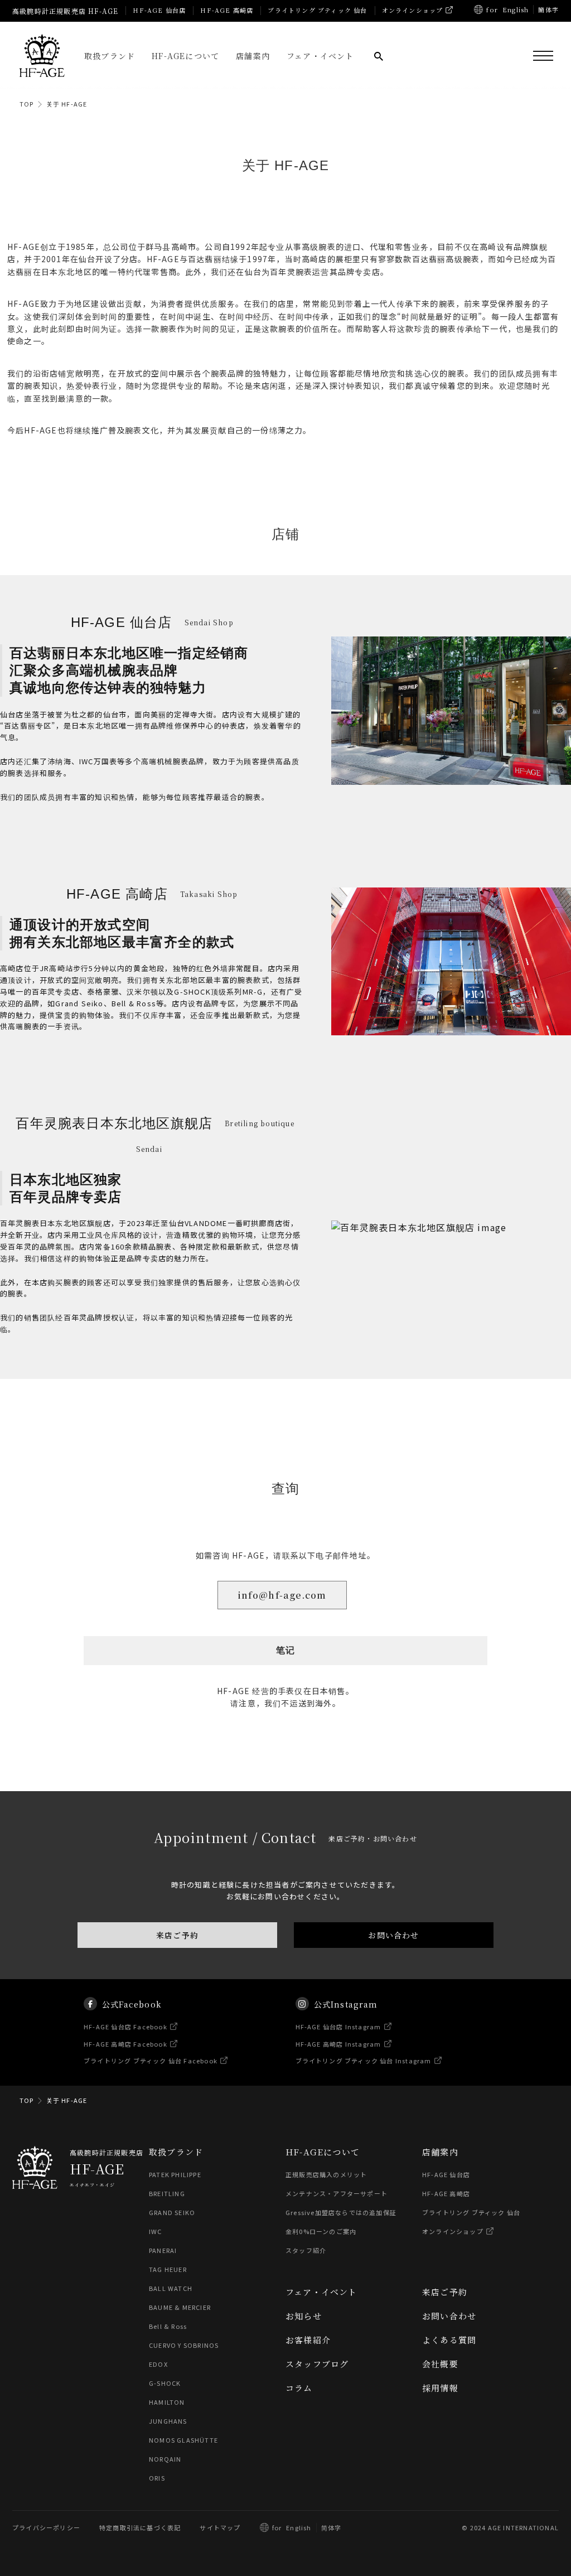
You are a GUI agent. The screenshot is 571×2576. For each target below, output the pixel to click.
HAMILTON (167, 2402)
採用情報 (440, 2388)
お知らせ (304, 2316)
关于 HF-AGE (67, 104)
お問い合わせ (393, 1935)
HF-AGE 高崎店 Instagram (338, 2044)
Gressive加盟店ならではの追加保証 (341, 2212)
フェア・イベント (320, 56)
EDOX (158, 2364)
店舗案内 (253, 56)
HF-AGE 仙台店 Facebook (125, 2027)
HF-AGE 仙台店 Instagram (338, 2027)
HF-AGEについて (185, 56)
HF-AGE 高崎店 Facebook (125, 2044)
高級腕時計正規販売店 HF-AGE (65, 11)
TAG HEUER (168, 2269)
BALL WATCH (171, 2288)
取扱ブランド (110, 56)
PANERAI (163, 2250)
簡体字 (548, 9)
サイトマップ (220, 2527)
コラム (299, 2388)
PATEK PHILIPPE (175, 2174)
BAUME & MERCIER (180, 2307)
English (516, 9)
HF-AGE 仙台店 (159, 10)
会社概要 (440, 2364)
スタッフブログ (317, 2364)
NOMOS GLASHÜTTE (183, 2440)
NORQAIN (165, 2459)
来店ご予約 (177, 1935)
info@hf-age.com (282, 1595)
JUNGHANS (168, 2421)
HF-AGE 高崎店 (227, 10)
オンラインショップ (413, 10)
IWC (156, 2231)
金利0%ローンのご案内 (321, 2231)
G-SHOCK (165, 2383)
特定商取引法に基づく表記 (140, 2527)
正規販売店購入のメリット (326, 2174)
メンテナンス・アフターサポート (337, 2193)
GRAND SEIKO (172, 2212)
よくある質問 (449, 2340)
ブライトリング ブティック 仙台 (317, 10)
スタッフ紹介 (306, 2250)
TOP (27, 104)
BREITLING (167, 2193)
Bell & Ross (168, 2326)
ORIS (157, 2478)
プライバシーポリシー (46, 2527)
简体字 (332, 2527)
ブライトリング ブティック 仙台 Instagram (364, 2061)
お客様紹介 (308, 2340)
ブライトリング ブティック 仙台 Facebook (151, 2061)
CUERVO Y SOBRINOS (184, 2345)
